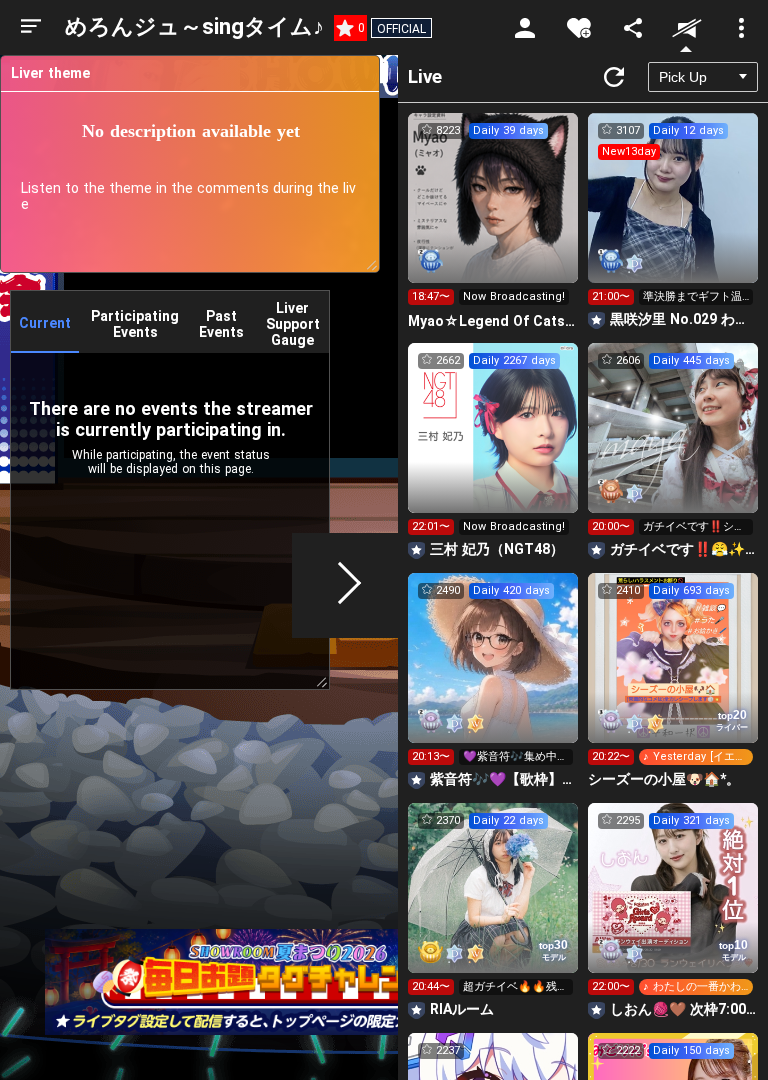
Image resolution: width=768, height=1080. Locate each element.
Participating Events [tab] (135, 324)
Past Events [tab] (221, 324)
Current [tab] (45, 323)
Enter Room (493, 216)
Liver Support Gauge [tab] (293, 324)
